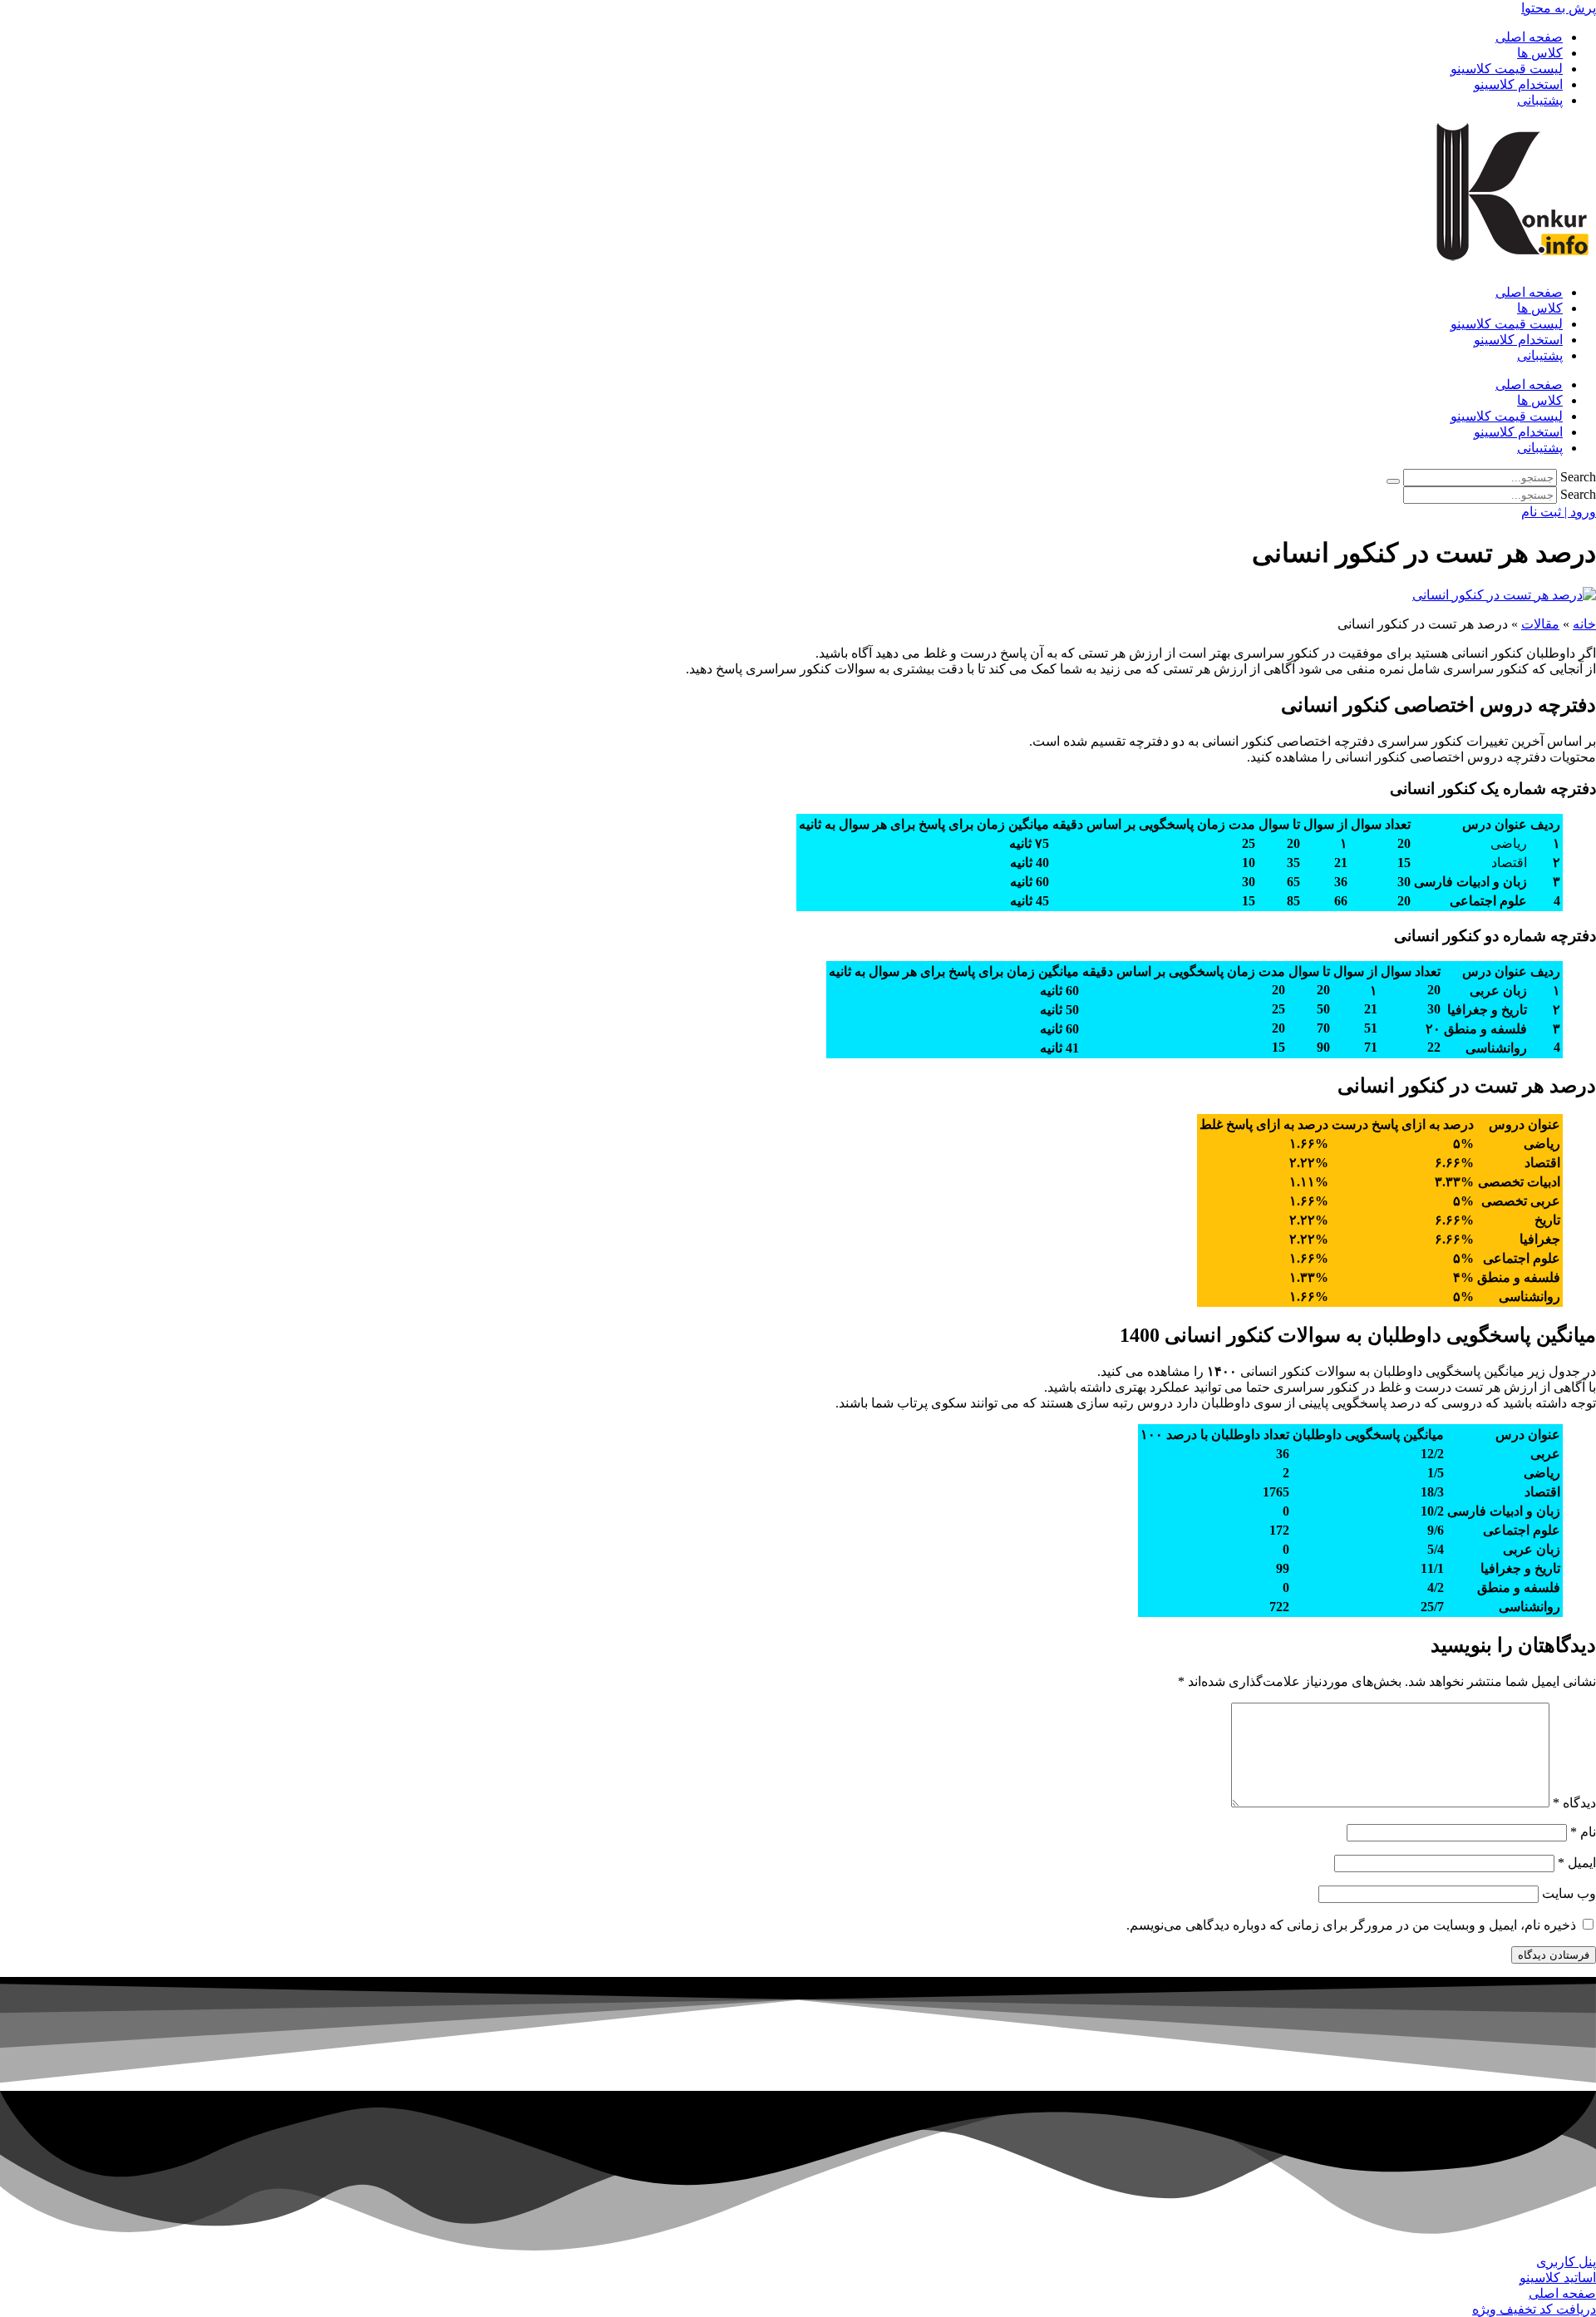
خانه (1584, 624)
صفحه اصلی (1529, 37)
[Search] (1393, 481)
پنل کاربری (1566, 2262)
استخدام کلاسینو (1518, 84)
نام (1583, 1832)
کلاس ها (1540, 53)
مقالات (1540, 624)
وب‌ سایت (1569, 1893)
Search (1578, 477)
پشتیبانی (1540, 100)
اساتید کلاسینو (1558, 2278)
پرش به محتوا (1559, 8)
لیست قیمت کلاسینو (1507, 69)
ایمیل (1577, 1863)
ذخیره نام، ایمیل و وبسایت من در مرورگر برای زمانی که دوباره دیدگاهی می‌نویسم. (1351, 1925)
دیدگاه (1574, 1803)
